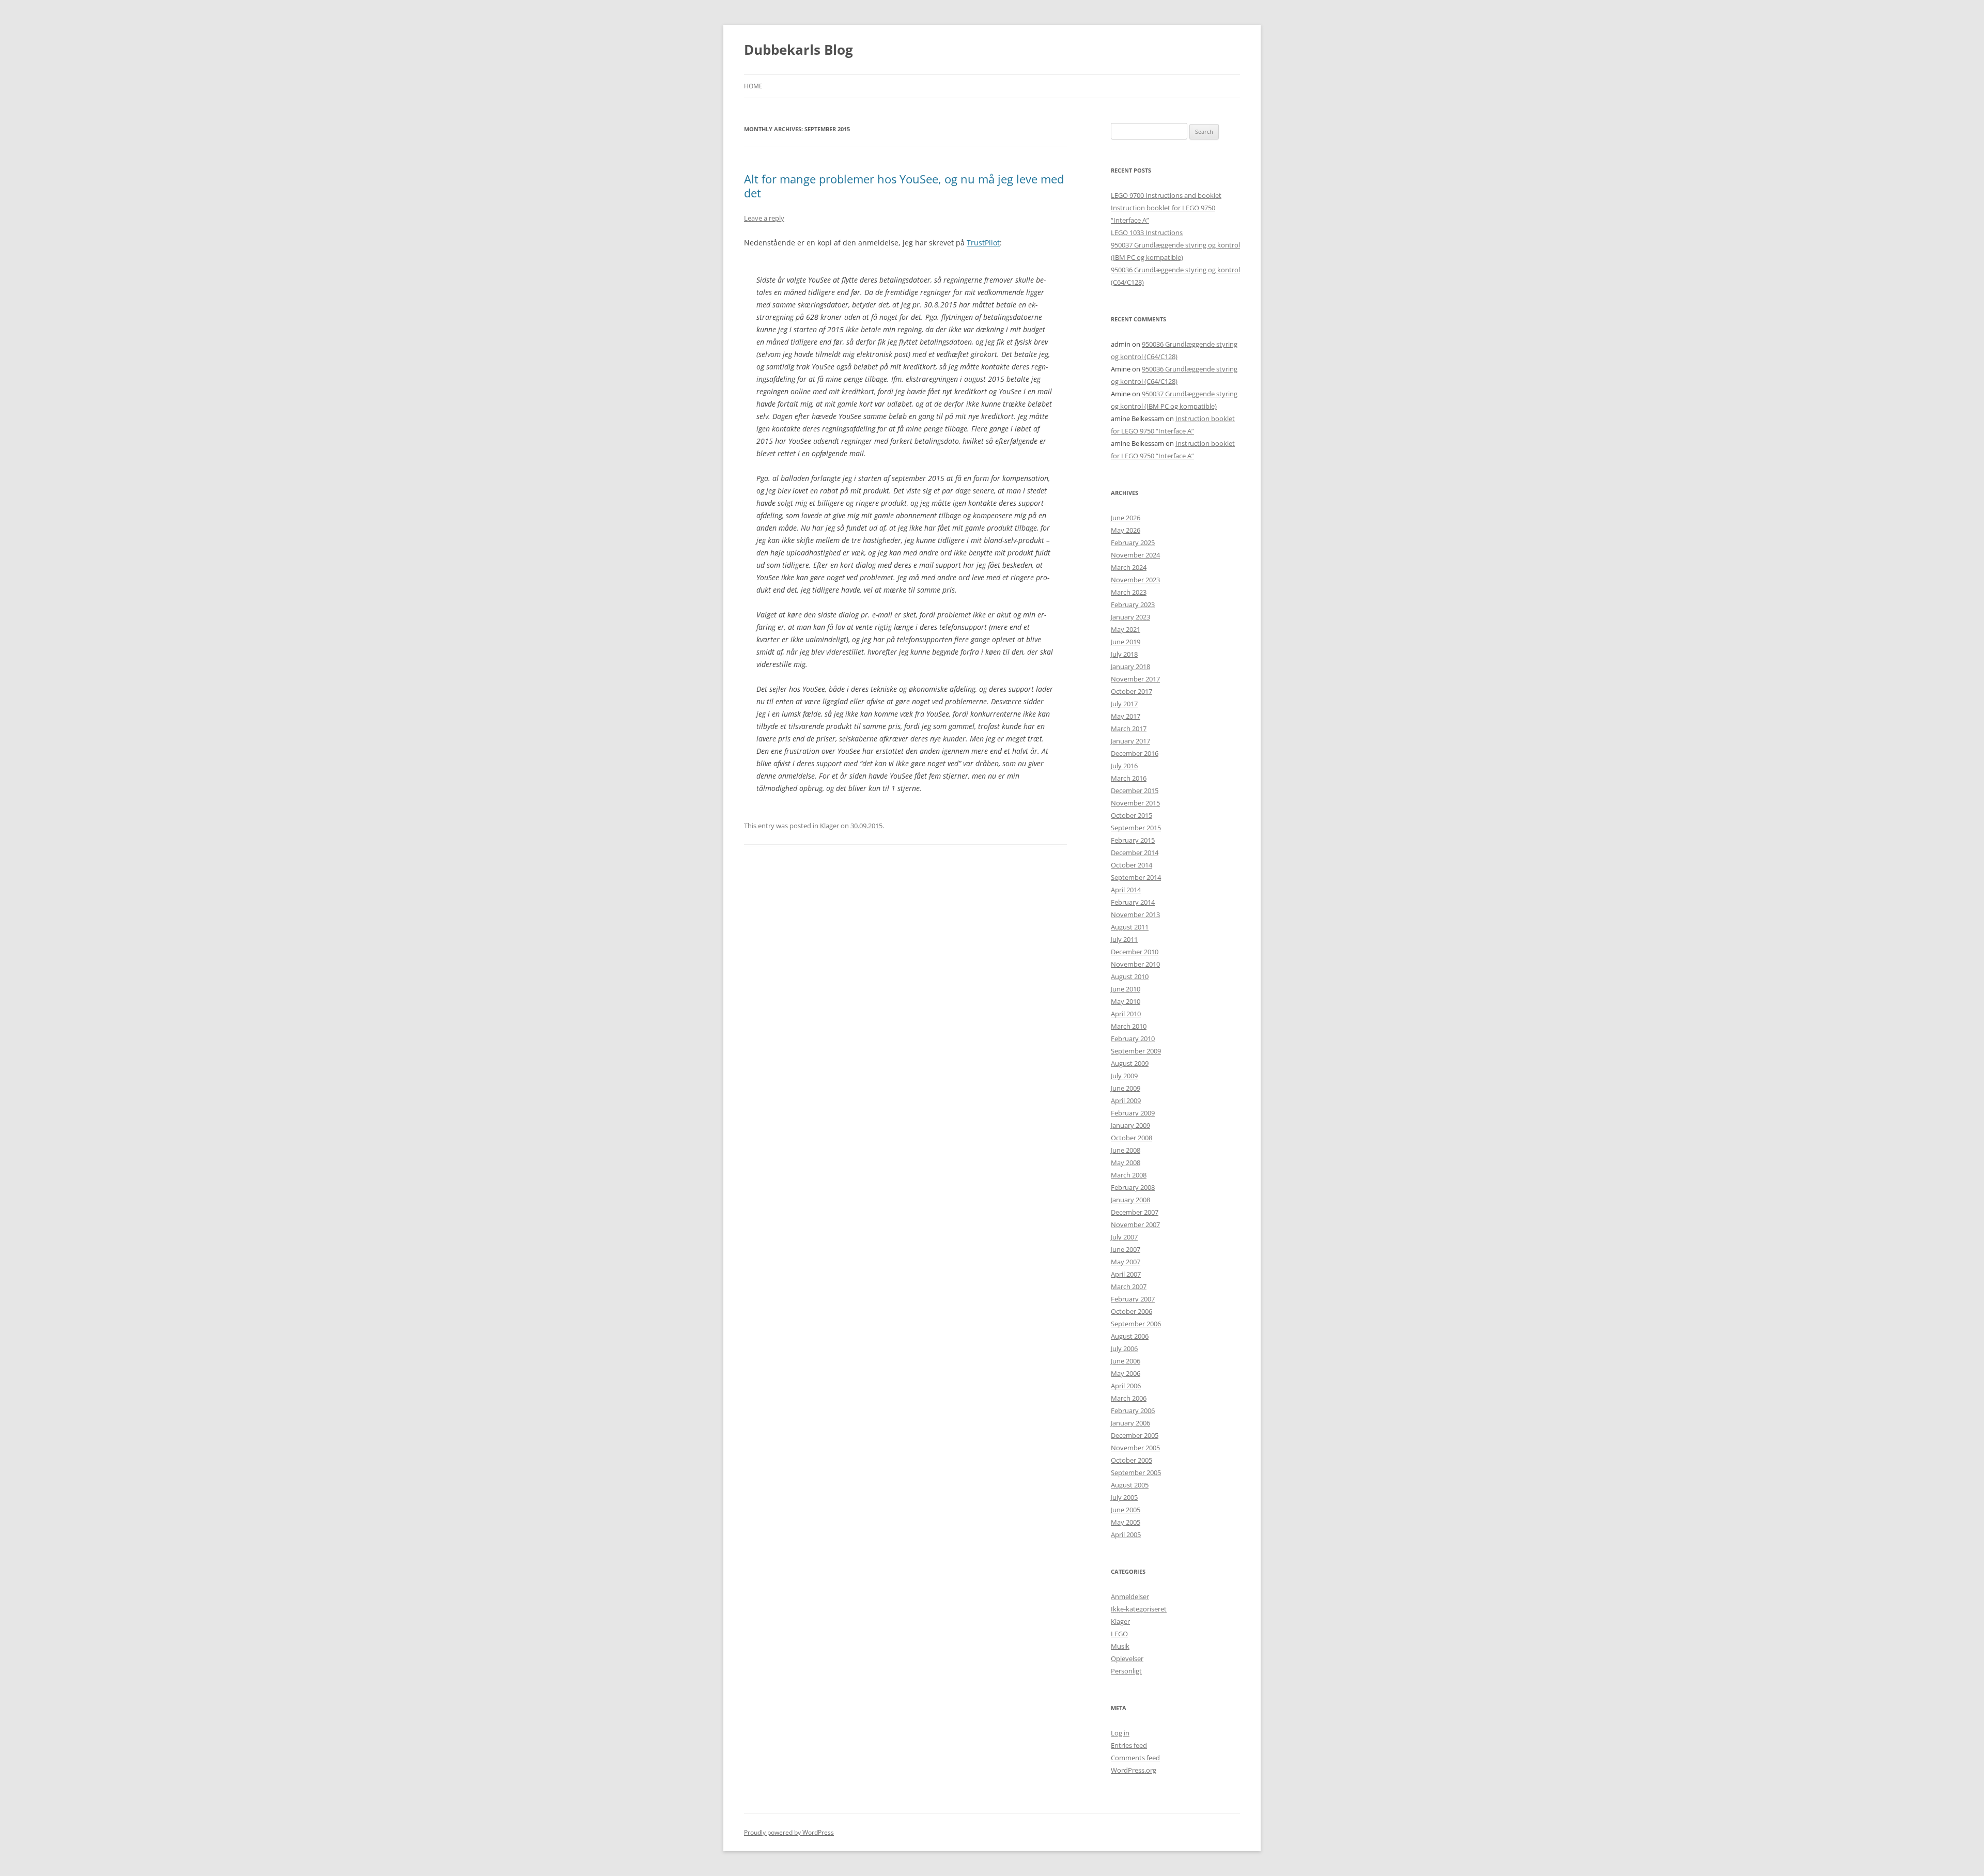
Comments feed (1135, 1758)
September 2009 (1136, 1051)
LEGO (1119, 1634)
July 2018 (1124, 654)
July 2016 (1124, 766)
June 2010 (1126, 989)
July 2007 (1124, 1237)
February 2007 (1133, 1299)
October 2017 (1131, 691)
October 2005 (1131, 1460)
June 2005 (1126, 1510)
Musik (1120, 1646)
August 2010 (1130, 976)
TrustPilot (983, 243)
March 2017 (1129, 728)
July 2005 (1124, 1497)
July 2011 (1124, 939)
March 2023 (1129, 592)
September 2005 (1136, 1472)
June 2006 (1126, 1361)
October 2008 (1131, 1138)
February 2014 (1133, 902)
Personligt (1126, 1671)
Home (753, 86)
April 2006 (1126, 1386)
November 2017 (1135, 679)
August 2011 (1130, 927)
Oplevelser (1127, 1658)
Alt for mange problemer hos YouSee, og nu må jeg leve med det (904, 185)
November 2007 (1135, 1224)
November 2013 (1135, 914)
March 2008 (1129, 1175)
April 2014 (1126, 890)
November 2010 (1135, 964)
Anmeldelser (1130, 1596)
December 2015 (1135, 790)
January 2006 (1130, 1423)
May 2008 (1126, 1162)
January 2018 (1130, 666)
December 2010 (1135, 952)
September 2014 (1136, 877)
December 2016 (1135, 753)
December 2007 (1135, 1212)
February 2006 (1133, 1410)
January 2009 (1130, 1125)
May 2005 (1126, 1522)
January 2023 (1130, 617)
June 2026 (1126, 518)
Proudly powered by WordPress (789, 1832)
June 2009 (1126, 1088)
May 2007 (1126, 1262)
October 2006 (1131, 1311)
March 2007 (1129, 1286)
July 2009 (1124, 1076)
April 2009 (1126, 1100)
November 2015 (1135, 803)
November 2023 (1135, 580)
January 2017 (1130, 741)
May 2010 (1126, 1001)
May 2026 (1126, 530)
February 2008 (1133, 1187)
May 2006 (1126, 1373)
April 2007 (1126, 1274)
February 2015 (1133, 840)
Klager (830, 826)
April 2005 (1126, 1534)
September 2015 (1136, 828)
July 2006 (1124, 1348)
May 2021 (1126, 629)
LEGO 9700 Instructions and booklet (1166, 195)
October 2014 (1131, 865)
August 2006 (1130, 1336)
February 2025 (1133, 542)
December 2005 (1135, 1435)
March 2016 (1129, 778)
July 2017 (1124, 704)
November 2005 (1135, 1448)
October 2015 (1131, 815)
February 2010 (1133, 1038)
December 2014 (1135, 852)
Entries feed (1129, 1745)
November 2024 (1135, 555)
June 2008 (1126, 1150)
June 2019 (1126, 642)
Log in (1120, 1733)
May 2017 (1126, 716)
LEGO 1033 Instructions (1147, 232)
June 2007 (1126, 1249)
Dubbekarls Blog (799, 50)
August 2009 (1130, 1063)
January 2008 (1130, 1200)
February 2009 (1133, 1113)
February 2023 (1133, 604)
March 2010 (1129, 1026)
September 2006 (1136, 1324)
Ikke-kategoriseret (1139, 1609)
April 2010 (1126, 1014)
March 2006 (1129, 1398)
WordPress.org (1134, 1770)
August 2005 (1130, 1485)
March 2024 (1129, 567)
